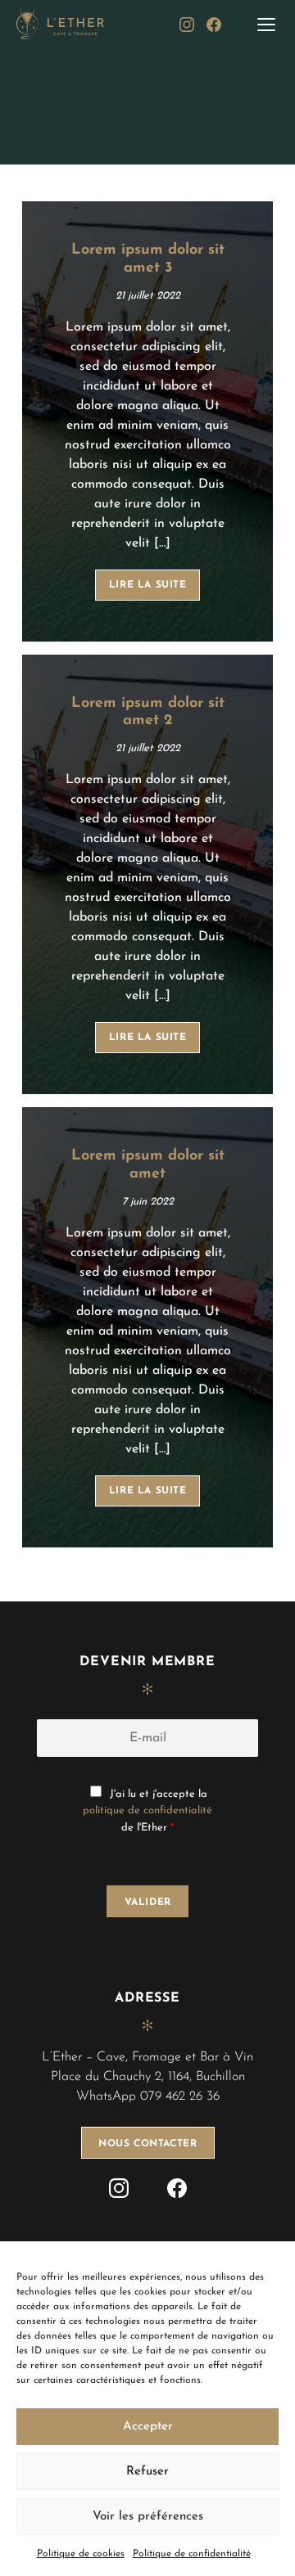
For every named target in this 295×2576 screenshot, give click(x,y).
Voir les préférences (148, 2517)
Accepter (148, 2427)
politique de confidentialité (147, 1810)
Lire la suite (148, 585)
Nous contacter (147, 2144)
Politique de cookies (81, 2554)
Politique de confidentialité (192, 2554)
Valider (148, 1903)
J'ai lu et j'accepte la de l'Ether (147, 1811)
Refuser (147, 2472)
